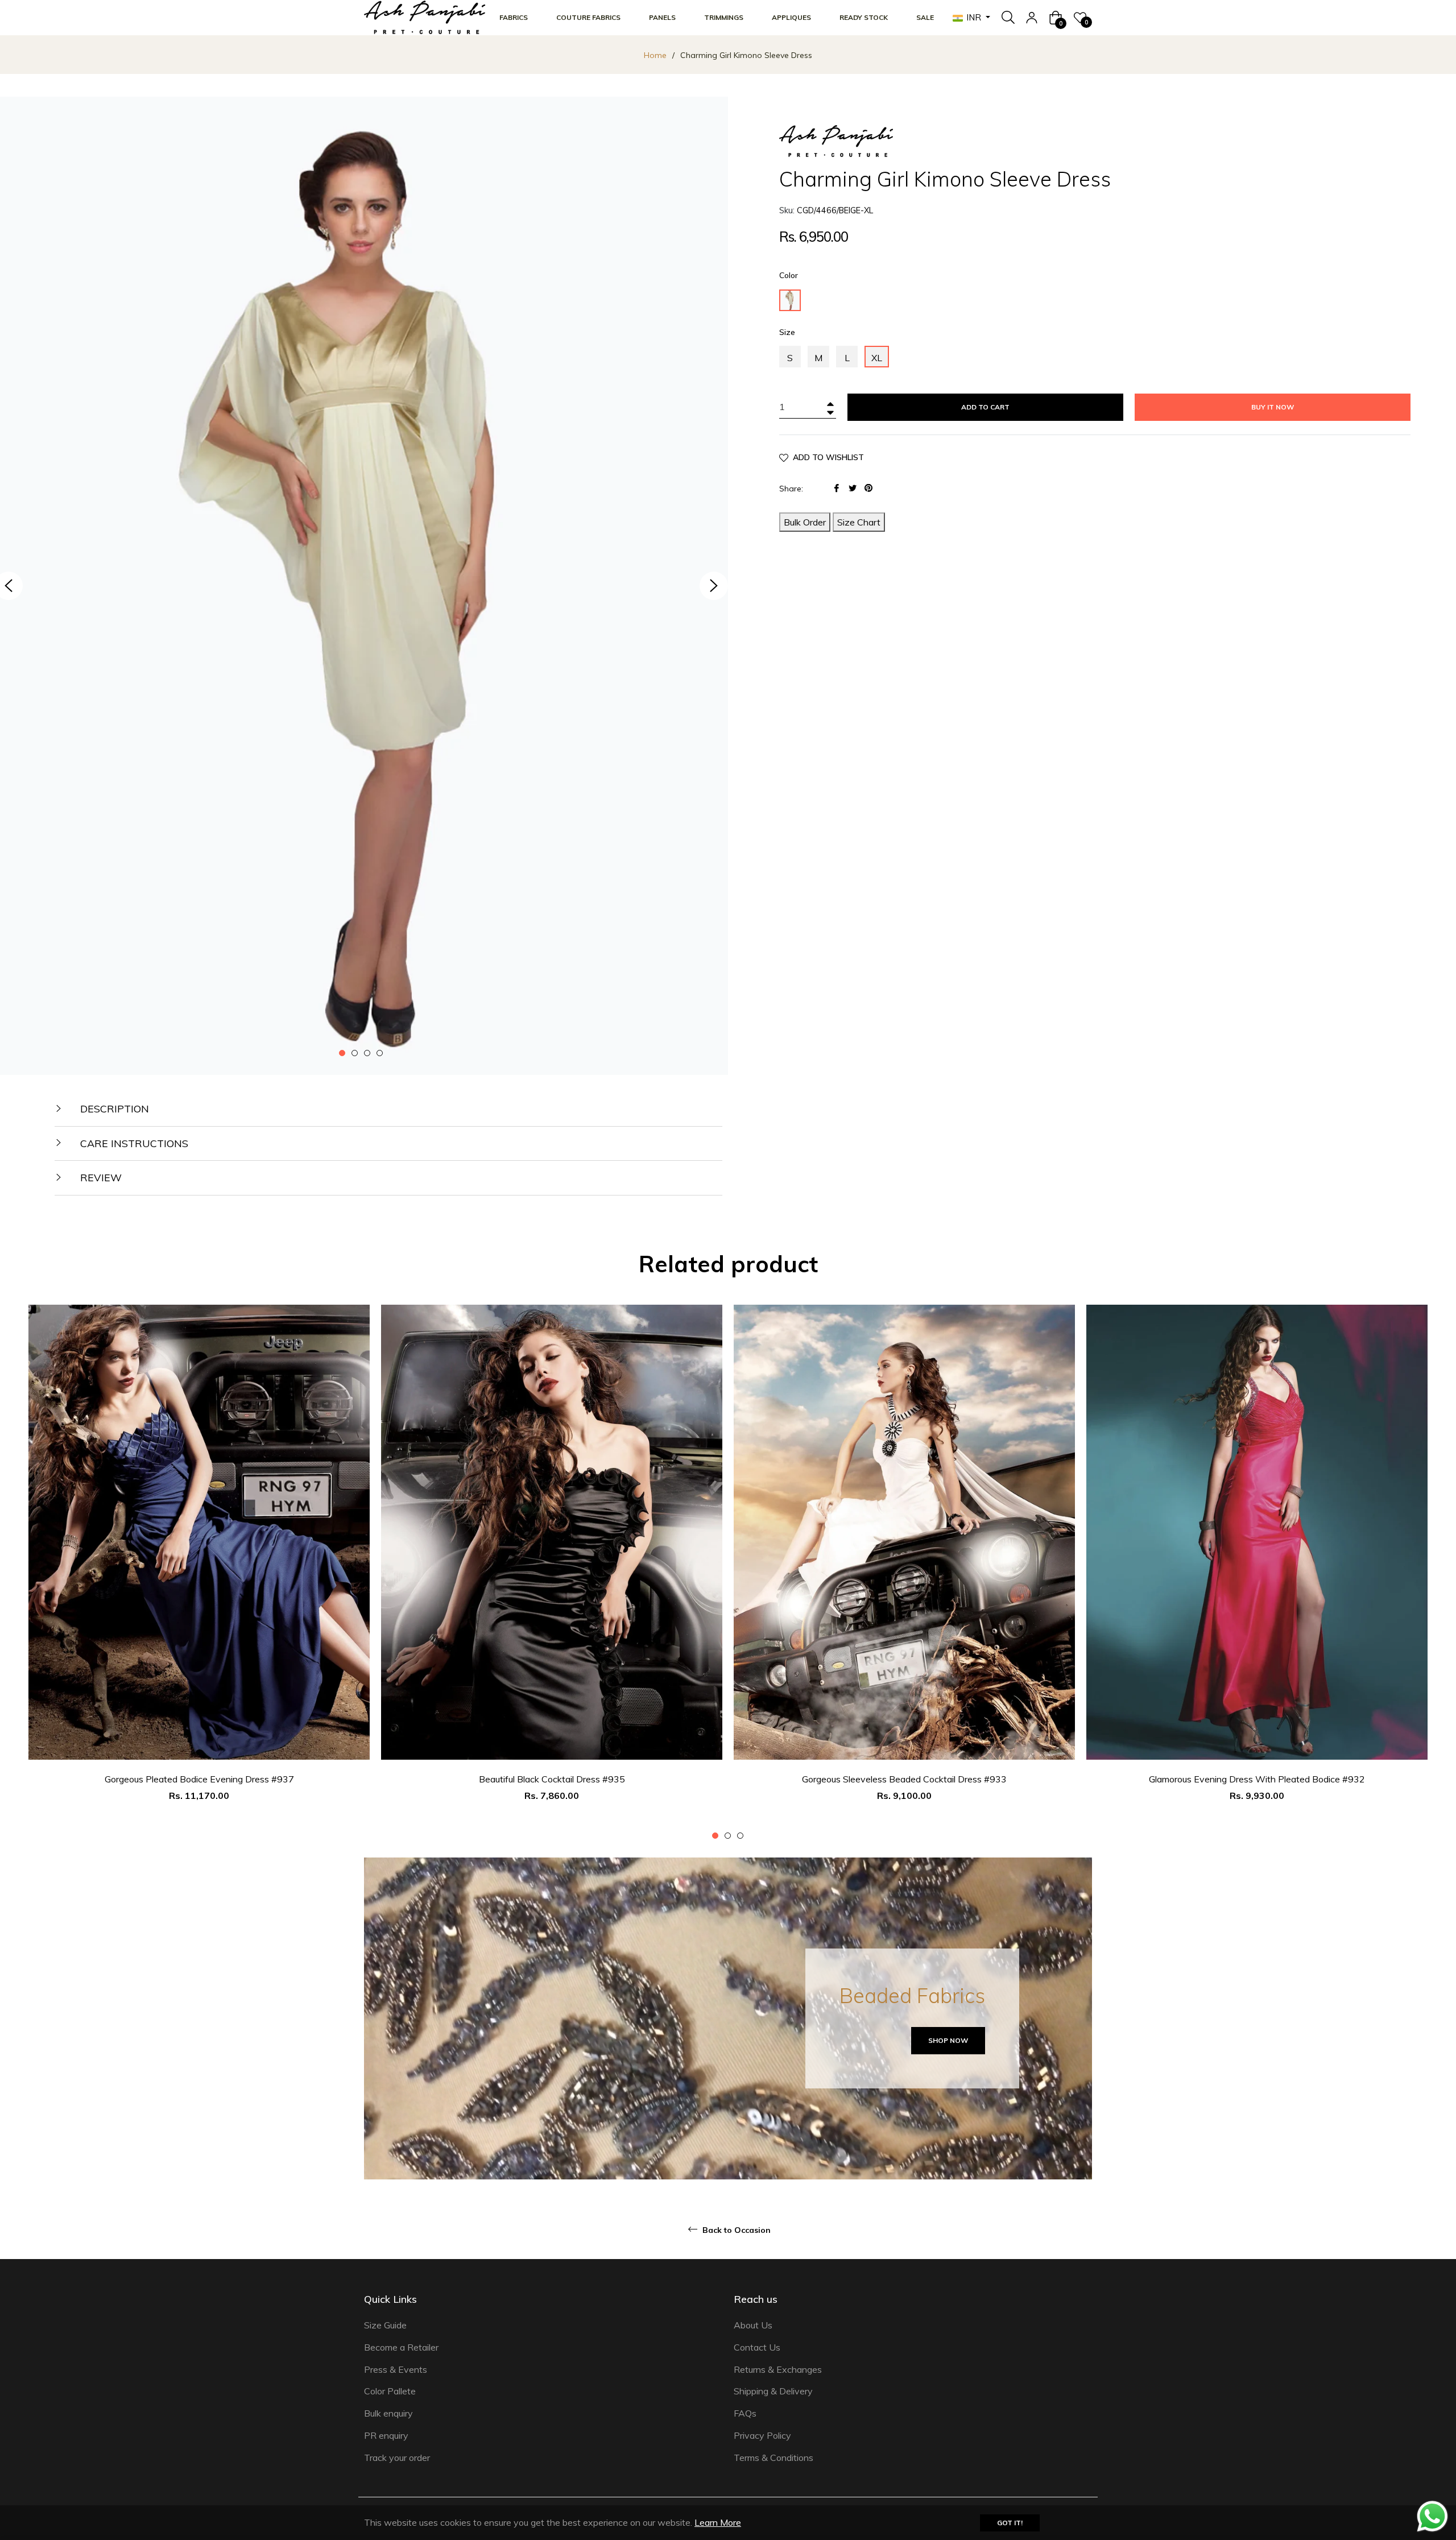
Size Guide (385, 2325)
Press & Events (396, 2369)
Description (113, 1109)
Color (789, 275)
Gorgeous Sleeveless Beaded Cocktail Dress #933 (904, 1779)
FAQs (745, 2413)
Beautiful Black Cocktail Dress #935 (552, 1779)
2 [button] (355, 1053)
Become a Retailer (401, 2347)
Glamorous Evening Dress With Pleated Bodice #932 (1257, 1779)
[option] (199, 1573)
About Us (753, 2325)
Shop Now (948, 2040)
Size (787, 332)
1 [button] (342, 1053)
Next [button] (714, 586)
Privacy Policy (762, 2435)
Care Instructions (133, 1143)
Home (655, 55)
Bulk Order (805, 522)
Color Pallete (390, 2391)
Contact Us (757, 2347)
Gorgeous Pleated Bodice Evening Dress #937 (199, 1779)
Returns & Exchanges (778, 2369)
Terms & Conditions (773, 2458)
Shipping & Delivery (773, 2391)
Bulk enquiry (388, 2413)
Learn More (718, 2522)
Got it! (1010, 2523)
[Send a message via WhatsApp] (1432, 2516)
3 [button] (367, 1053)
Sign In (1032, 18)
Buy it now (1273, 407)
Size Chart (859, 522)
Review (100, 1178)
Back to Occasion (735, 2230)
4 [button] (380, 1053)
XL (877, 358)
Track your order (397, 2458)
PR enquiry (386, 2435)
